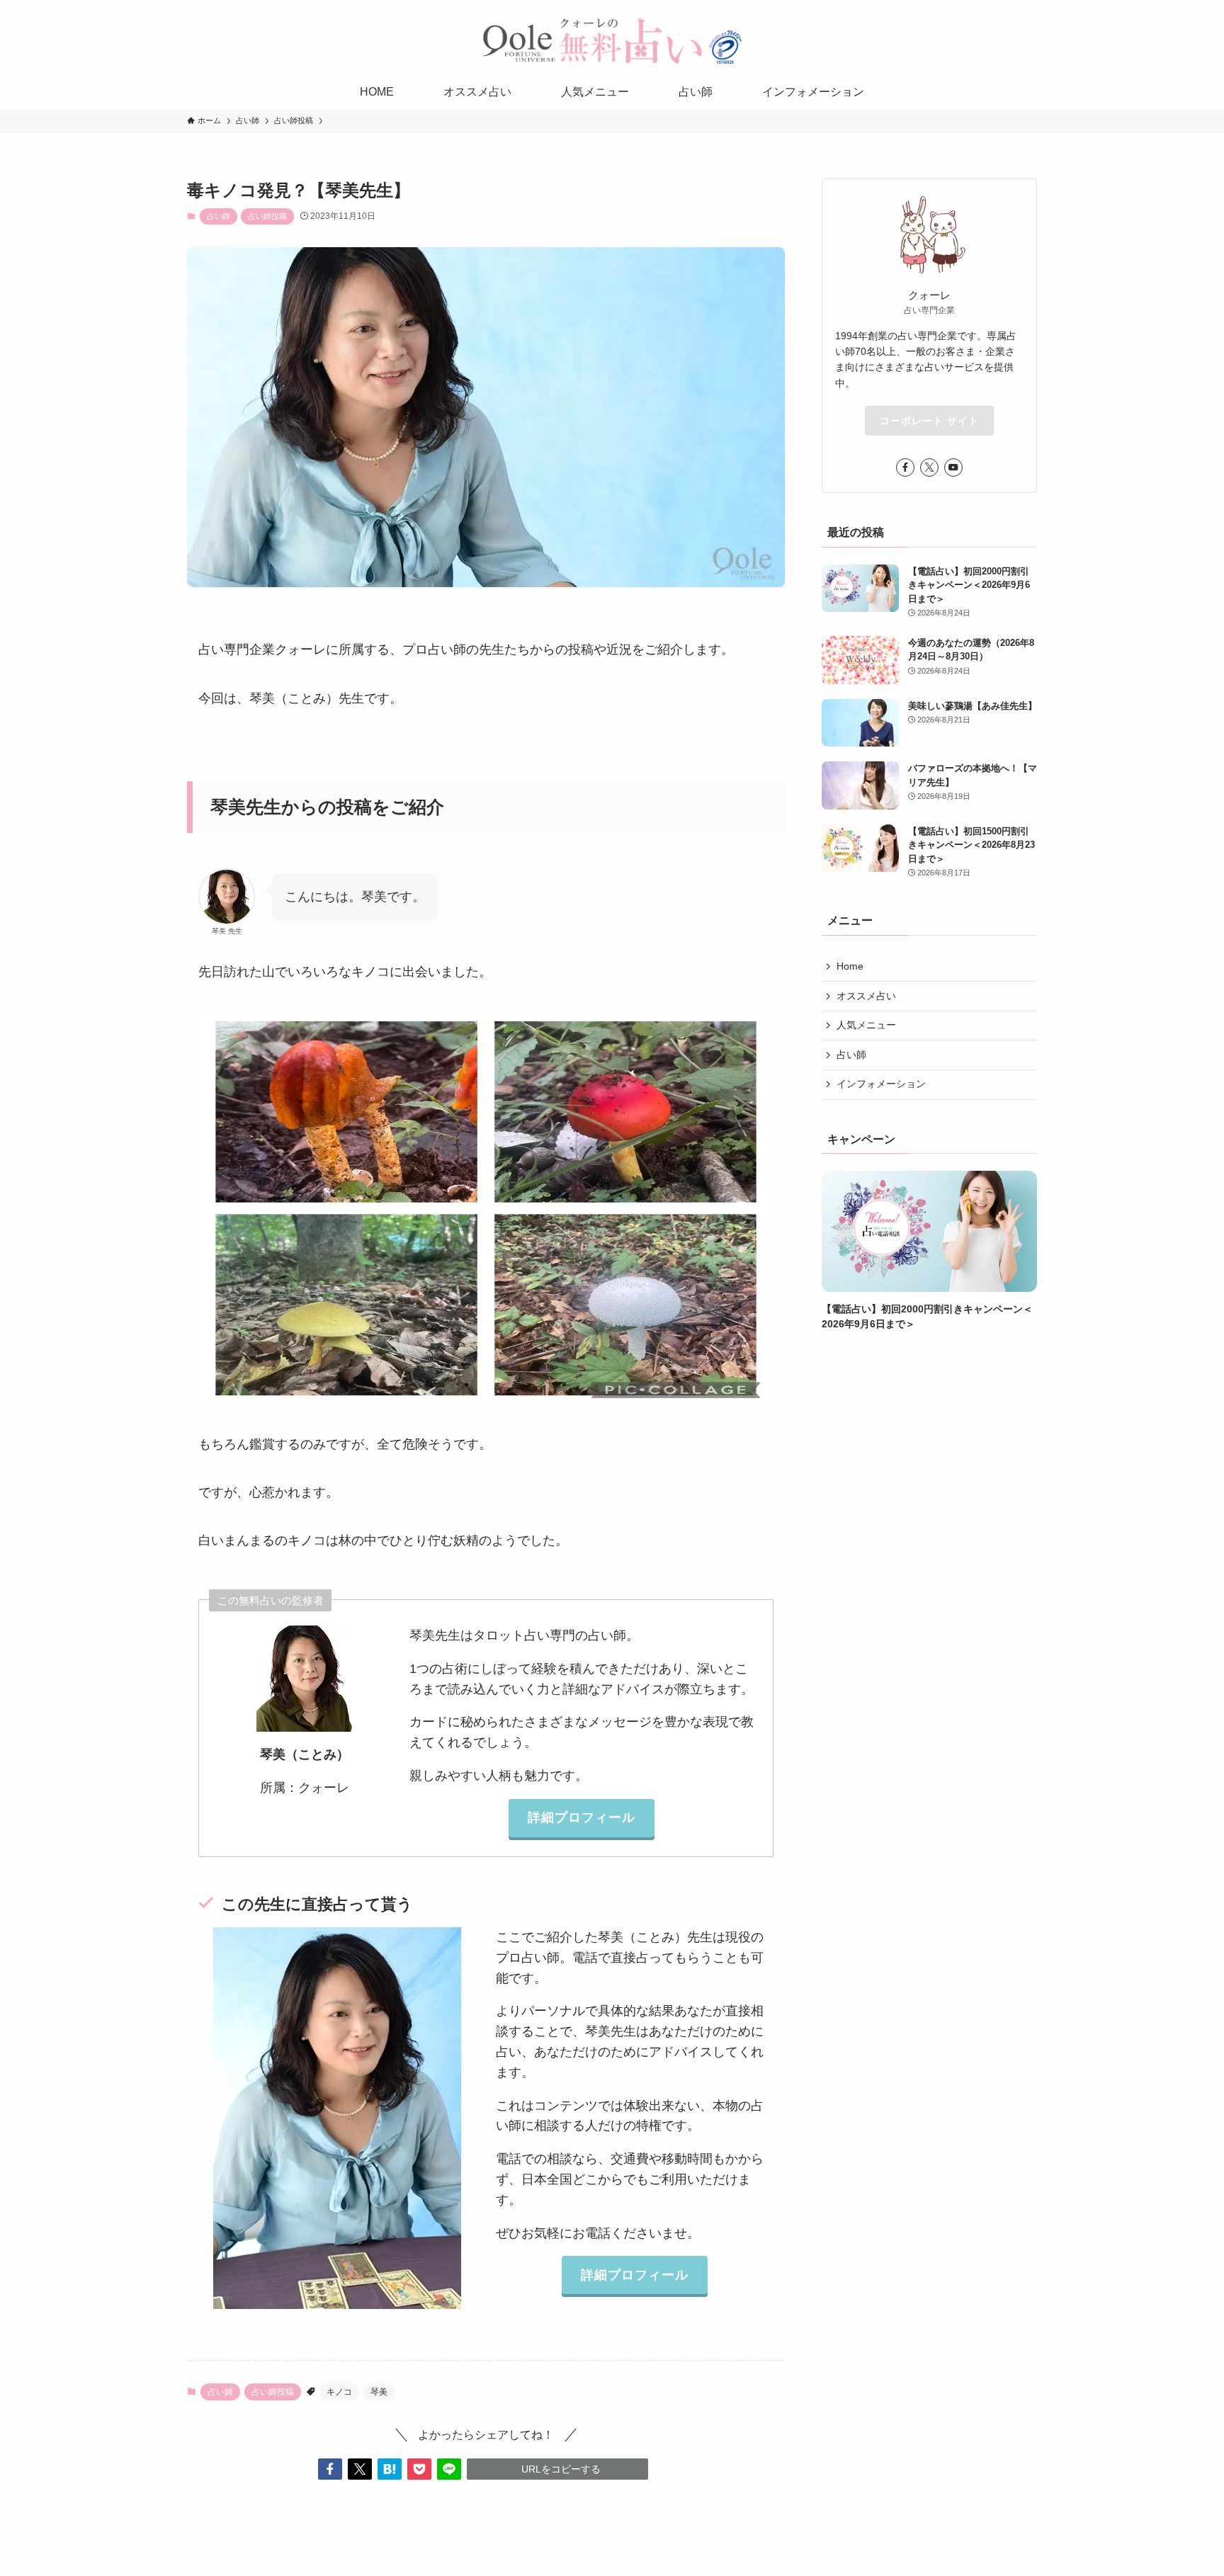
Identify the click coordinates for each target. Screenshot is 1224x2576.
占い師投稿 (267, 216)
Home (850, 966)
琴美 (379, 2392)
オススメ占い (866, 996)
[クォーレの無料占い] (612, 40)
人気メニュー (866, 1025)
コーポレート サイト (929, 421)
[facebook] (905, 467)
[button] (330, 2469)
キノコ (339, 2392)
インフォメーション (881, 1084)
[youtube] (953, 467)
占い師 (219, 216)
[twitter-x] (929, 467)
